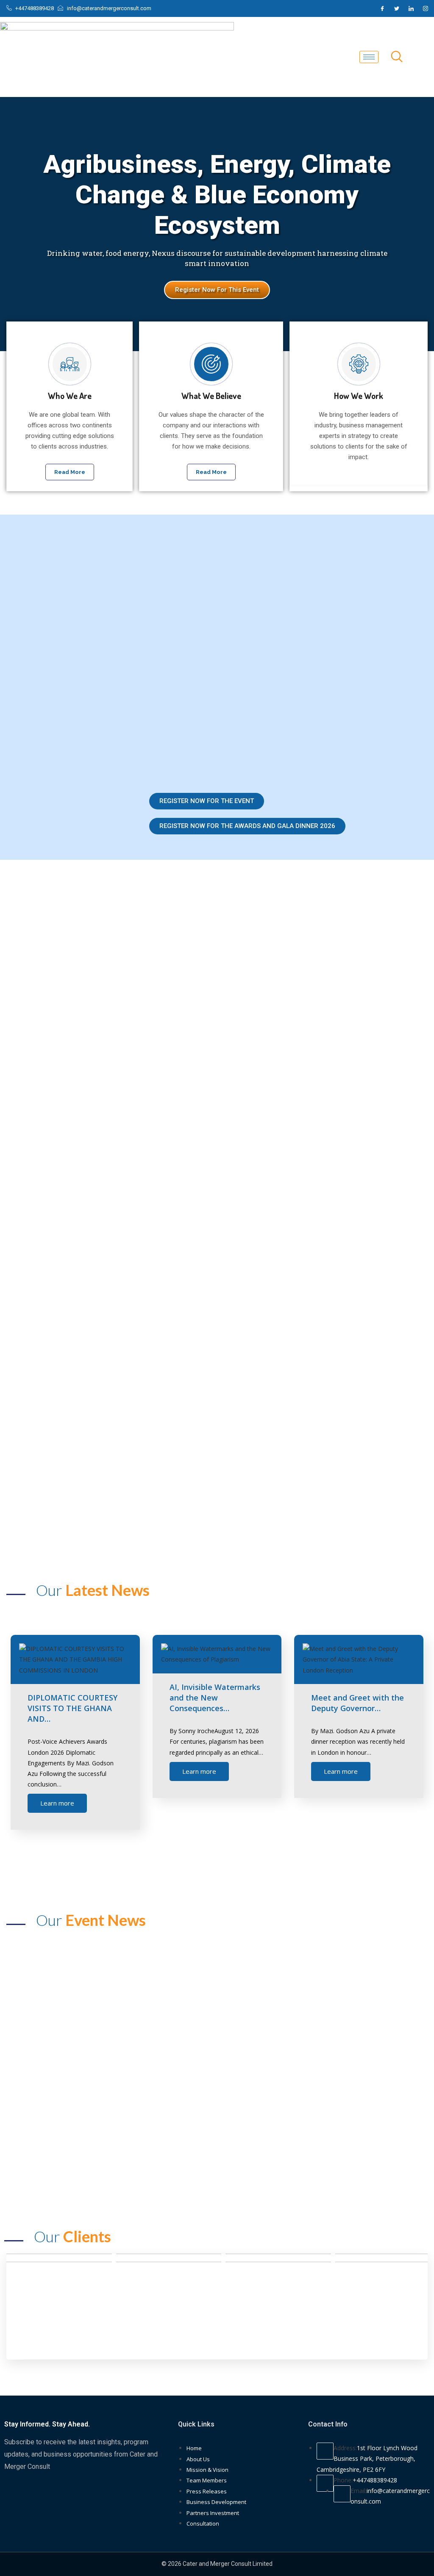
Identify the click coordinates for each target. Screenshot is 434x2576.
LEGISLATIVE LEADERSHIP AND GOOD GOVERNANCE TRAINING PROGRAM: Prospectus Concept (310, 2158)
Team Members (207, 2480)
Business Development (216, 2502)
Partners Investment (213, 2513)
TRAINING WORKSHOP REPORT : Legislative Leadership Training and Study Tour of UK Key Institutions (117, 2158)
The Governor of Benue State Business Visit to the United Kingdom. (314, 2090)
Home (194, 2448)
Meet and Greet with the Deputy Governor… (357, 1703)
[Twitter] (397, 8)
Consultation (203, 2523)
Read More (70, 472)
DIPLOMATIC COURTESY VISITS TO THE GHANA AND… (72, 1708)
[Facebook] (382, 8)
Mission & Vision (207, 2470)
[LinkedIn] (411, 8)
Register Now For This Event (217, 290)
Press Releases (207, 2491)
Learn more (57, 1803)
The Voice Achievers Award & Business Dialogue (128, 2022)
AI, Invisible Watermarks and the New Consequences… (215, 1698)
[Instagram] (426, 8)
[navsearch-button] (397, 57)
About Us (198, 2459)
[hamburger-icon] (369, 57)
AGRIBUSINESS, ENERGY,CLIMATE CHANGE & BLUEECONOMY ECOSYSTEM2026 (114, 2090)
